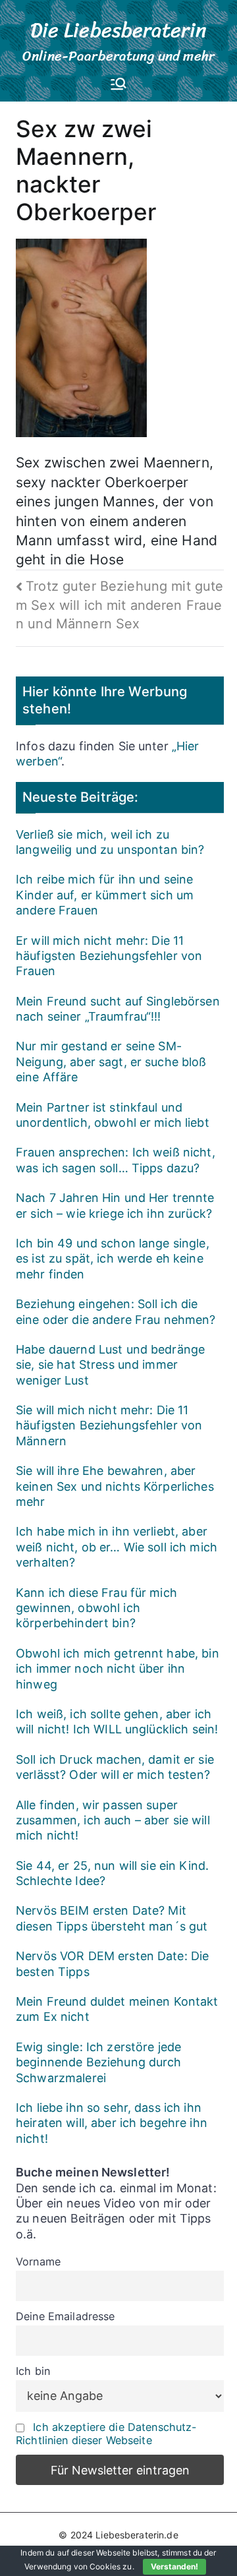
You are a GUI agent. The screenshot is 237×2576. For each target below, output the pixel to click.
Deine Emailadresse (66, 2316)
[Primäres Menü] (118, 85)
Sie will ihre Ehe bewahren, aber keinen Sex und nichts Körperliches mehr (115, 1486)
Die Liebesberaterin (119, 30)
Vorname (38, 2261)
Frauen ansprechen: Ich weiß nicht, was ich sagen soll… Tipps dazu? (116, 1160)
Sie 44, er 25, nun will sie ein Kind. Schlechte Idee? (112, 1873)
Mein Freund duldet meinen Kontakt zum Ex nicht (117, 2009)
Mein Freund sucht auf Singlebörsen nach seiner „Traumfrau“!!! (118, 1009)
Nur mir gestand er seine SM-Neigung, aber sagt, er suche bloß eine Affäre (111, 1062)
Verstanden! (174, 2566)
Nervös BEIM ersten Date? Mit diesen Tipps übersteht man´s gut (112, 1918)
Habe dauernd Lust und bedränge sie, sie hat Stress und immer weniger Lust (110, 1365)
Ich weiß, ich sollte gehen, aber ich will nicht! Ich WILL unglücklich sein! (117, 1722)
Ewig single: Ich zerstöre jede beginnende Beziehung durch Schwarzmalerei (99, 2062)
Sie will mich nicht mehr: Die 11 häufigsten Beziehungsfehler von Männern (109, 1425)
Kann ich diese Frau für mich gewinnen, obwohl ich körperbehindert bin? (96, 1608)
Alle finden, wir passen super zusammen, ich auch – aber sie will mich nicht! (113, 1820)
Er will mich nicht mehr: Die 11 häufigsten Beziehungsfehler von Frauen (109, 956)
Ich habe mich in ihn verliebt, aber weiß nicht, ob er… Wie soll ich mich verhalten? (117, 1547)
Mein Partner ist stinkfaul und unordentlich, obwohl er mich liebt (113, 1115)
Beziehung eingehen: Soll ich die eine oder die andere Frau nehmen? (116, 1311)
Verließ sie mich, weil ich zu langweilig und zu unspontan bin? (110, 842)
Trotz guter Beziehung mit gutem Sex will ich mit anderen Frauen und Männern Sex (119, 605)
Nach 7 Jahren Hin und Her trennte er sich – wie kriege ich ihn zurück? (115, 1205)
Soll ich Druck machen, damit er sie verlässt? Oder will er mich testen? (115, 1767)
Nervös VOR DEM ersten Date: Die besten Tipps (112, 1963)
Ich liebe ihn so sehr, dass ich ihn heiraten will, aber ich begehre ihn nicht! (112, 2123)
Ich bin (33, 2371)
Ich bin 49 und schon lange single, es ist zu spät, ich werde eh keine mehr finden (113, 1259)
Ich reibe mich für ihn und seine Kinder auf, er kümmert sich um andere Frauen (105, 895)
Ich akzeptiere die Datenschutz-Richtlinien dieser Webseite (106, 2434)
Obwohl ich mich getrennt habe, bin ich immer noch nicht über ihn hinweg (118, 1669)
